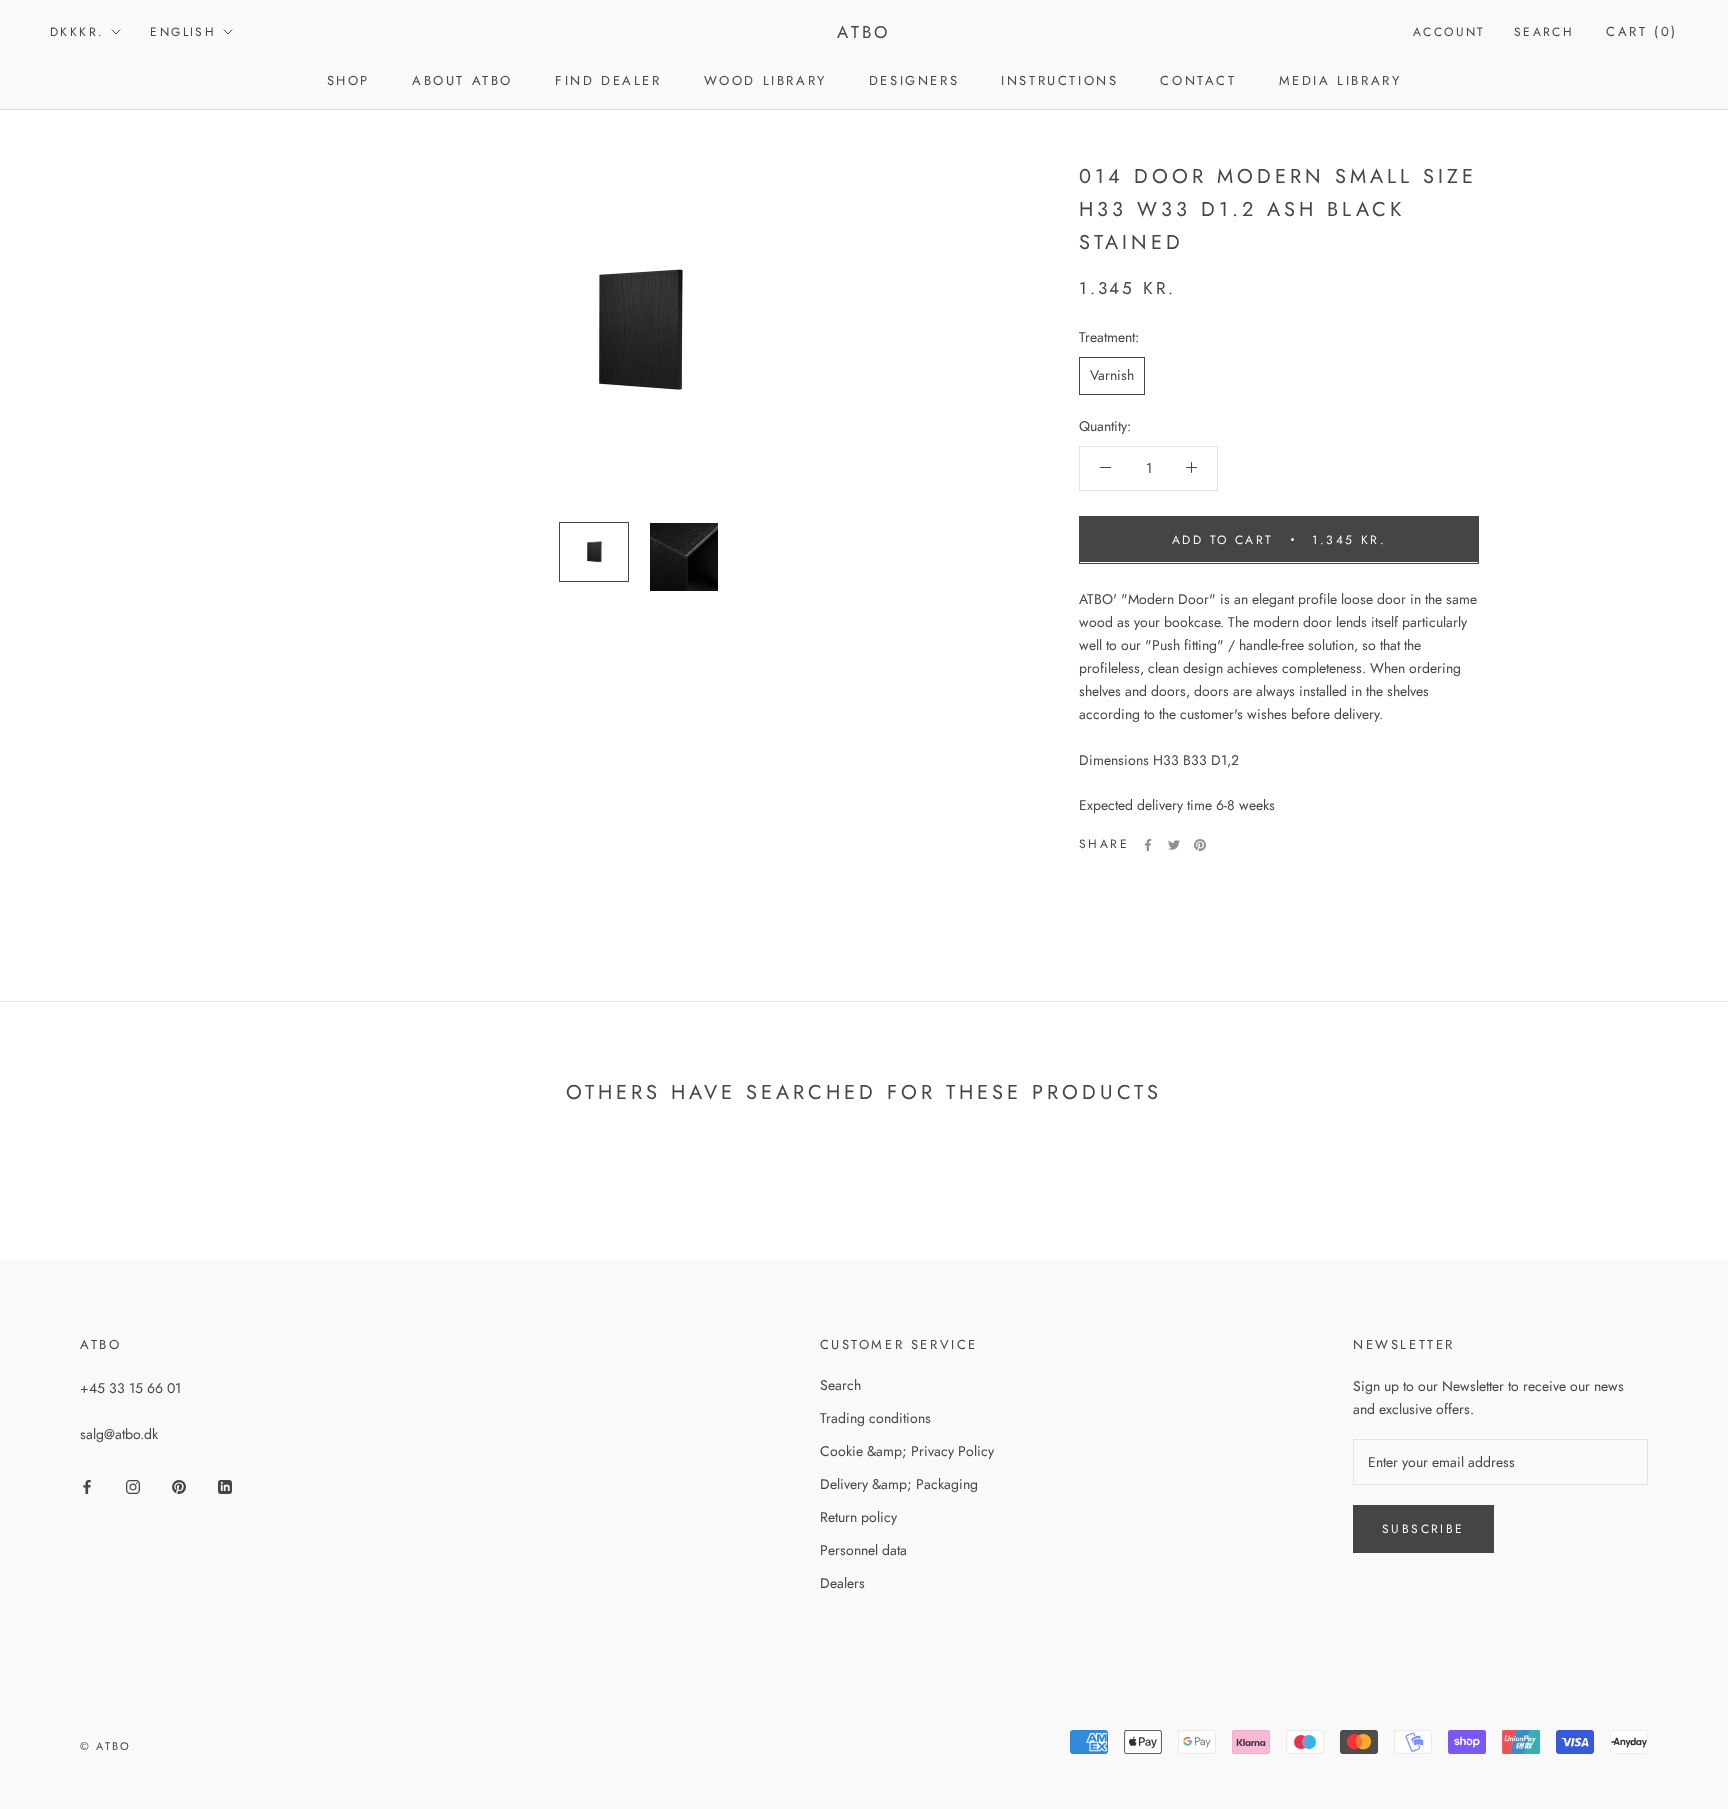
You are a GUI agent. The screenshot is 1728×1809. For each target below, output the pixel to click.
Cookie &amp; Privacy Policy (907, 1451)
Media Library (1340, 80)
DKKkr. (77, 32)
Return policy (858, 1517)
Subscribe (1423, 1529)
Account (1449, 32)
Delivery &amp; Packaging (899, 1484)
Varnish (1112, 375)
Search (1544, 32)
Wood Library (765, 80)
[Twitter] (1174, 845)
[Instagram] (133, 1485)
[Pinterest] (1200, 845)
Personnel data (863, 1550)
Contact (1198, 80)
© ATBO (105, 1746)
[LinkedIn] (225, 1485)
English (183, 32)
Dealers (842, 1583)
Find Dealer (608, 80)
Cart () (1642, 31)
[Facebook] (1148, 845)
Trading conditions (875, 1418)
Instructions (1059, 80)
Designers (914, 80)
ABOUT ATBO (462, 80)
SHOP (348, 80)
